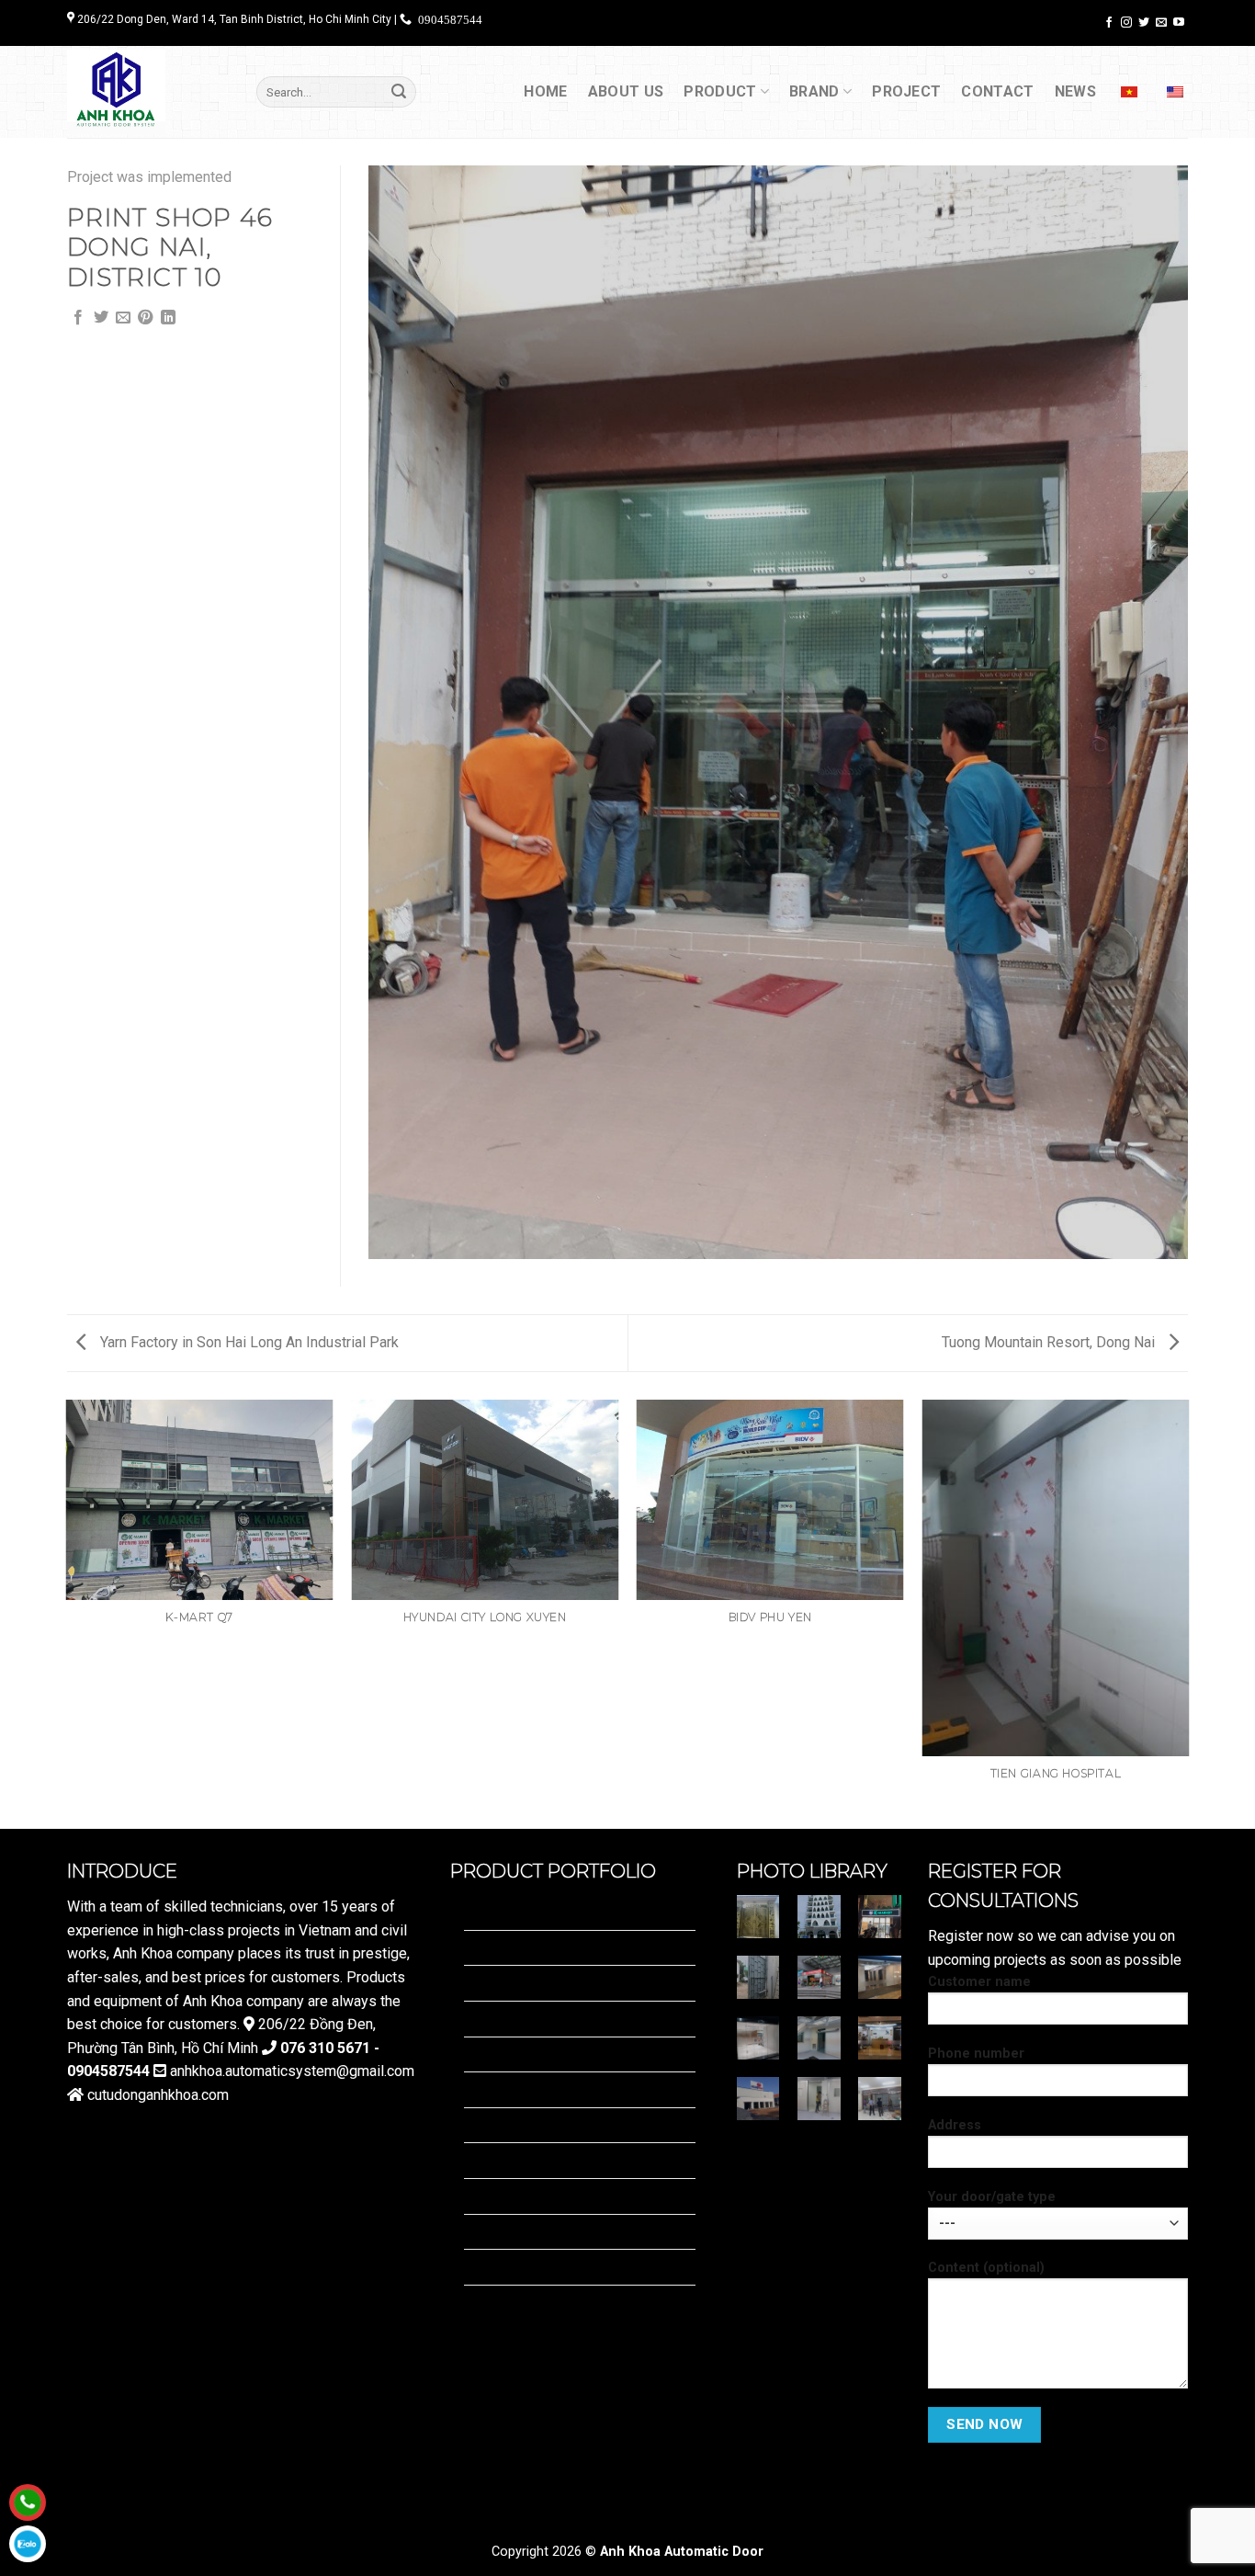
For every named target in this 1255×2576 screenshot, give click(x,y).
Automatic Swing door (534, 2054)
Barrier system (511, 2232)
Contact (997, 91)
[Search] (399, 92)
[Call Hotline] (28, 2502)
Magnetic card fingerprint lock (559, 2196)
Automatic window (523, 2303)
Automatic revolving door (544, 1912)
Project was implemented (149, 177)
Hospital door (508, 1983)
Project (906, 91)
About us (626, 91)
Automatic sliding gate (536, 2125)
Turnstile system (518, 2267)
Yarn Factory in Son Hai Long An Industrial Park (248, 1342)
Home (545, 91)
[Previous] (67, 1613)
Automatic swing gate (533, 2089)
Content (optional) (986, 2268)
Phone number (976, 2054)
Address (955, 2125)
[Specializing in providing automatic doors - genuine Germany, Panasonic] (148, 92)
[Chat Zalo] (28, 2544)
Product (720, 91)
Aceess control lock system (554, 2160)
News (1075, 91)
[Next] (1188, 1613)
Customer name (979, 1982)
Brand (814, 91)
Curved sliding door (526, 1948)
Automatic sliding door (536, 2019)
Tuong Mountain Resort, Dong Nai (1050, 1342)
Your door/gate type (992, 2197)
